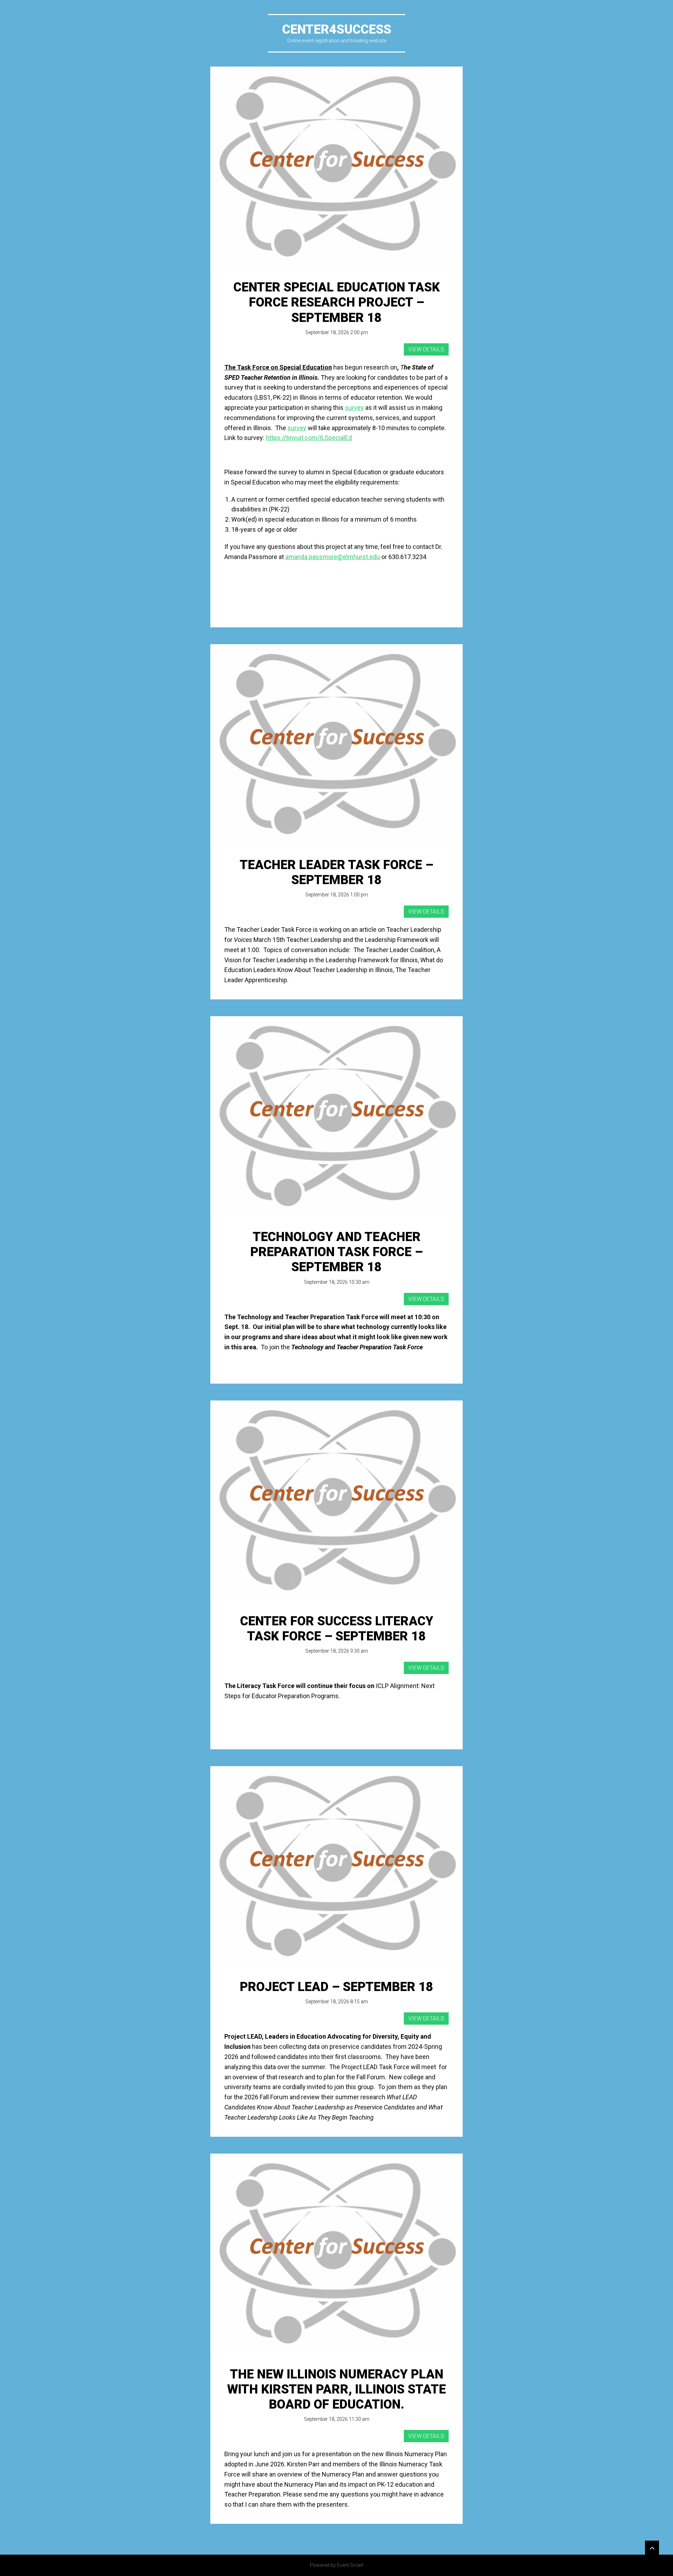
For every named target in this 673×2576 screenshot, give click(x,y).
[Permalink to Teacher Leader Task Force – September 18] (336, 744)
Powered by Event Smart (337, 2565)
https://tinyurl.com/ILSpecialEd (309, 438)
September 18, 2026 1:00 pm (337, 895)
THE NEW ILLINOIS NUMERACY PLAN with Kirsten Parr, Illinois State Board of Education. (336, 2389)
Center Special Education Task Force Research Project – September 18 (337, 302)
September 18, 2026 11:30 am (337, 2419)
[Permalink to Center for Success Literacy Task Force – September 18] (336, 1500)
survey (354, 408)
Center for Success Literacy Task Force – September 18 (337, 1629)
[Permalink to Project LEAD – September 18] (336, 1866)
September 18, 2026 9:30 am (337, 1651)
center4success (337, 29)
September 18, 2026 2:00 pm (337, 332)
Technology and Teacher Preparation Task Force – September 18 (336, 1252)
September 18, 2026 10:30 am (337, 1282)
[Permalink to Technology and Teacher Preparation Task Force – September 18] (336, 1116)
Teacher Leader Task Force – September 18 (336, 872)
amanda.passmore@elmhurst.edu (333, 557)
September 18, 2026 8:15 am (337, 2002)
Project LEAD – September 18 (336, 1987)
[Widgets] (652, 2548)
